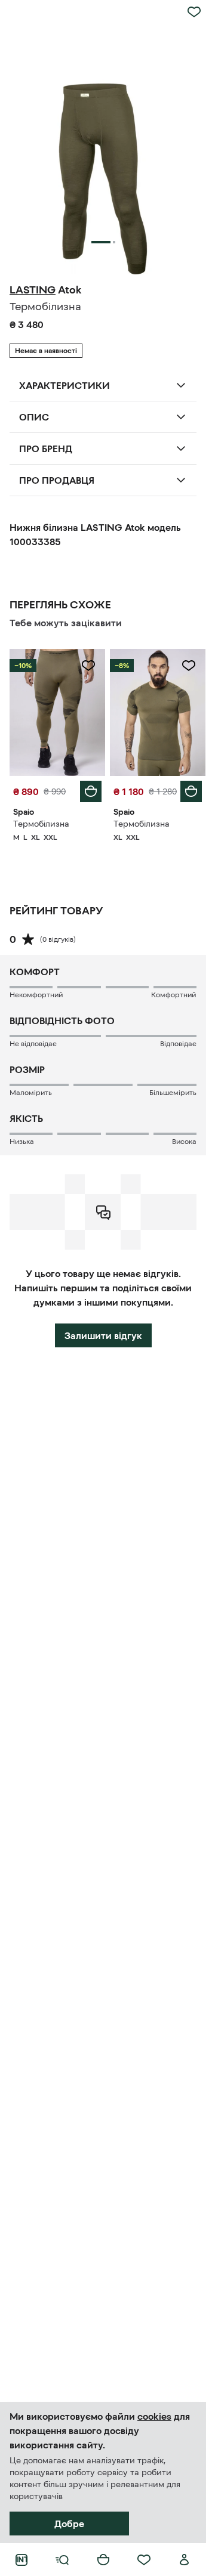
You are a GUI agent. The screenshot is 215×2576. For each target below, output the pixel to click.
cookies (154, 2416)
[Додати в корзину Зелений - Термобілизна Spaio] (91, 791)
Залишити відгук (103, 1335)
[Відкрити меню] (62, 2560)
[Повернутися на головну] (21, 2560)
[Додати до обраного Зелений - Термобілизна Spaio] (88, 666)
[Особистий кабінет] (185, 2560)
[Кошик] (103, 2560)
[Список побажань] (144, 2560)
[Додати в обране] (194, 12)
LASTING (33, 290)
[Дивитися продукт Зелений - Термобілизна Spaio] (57, 712)
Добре (69, 2524)
